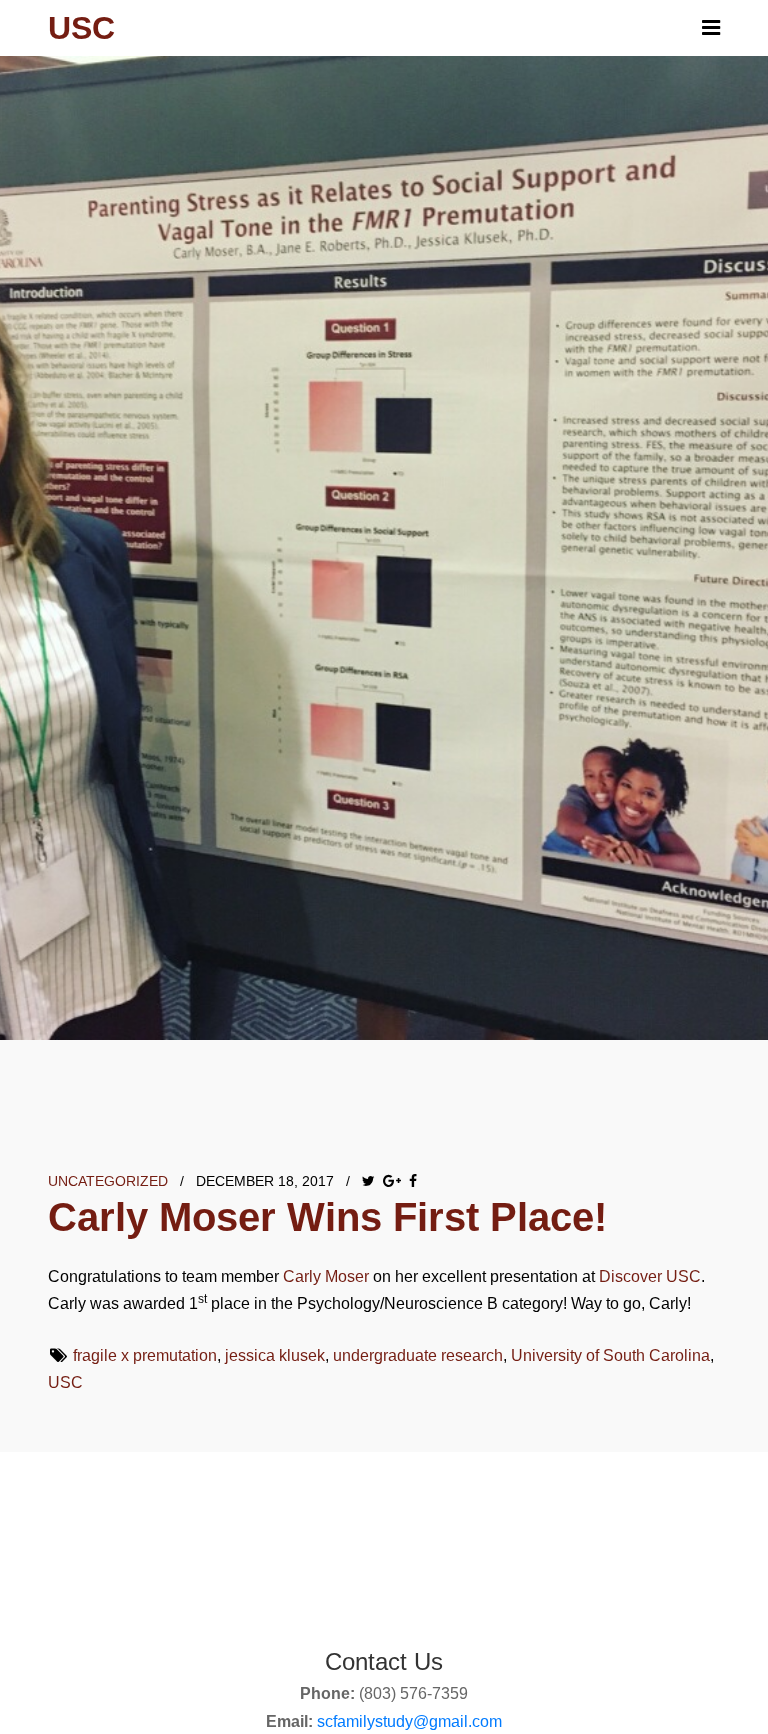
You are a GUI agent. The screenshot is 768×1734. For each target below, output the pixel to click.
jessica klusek (275, 1355)
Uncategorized (108, 1181)
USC (65, 1382)
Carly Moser (326, 1276)
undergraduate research (418, 1355)
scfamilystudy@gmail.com (409, 1721)
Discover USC (650, 1276)
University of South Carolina (610, 1355)
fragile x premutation (145, 1355)
